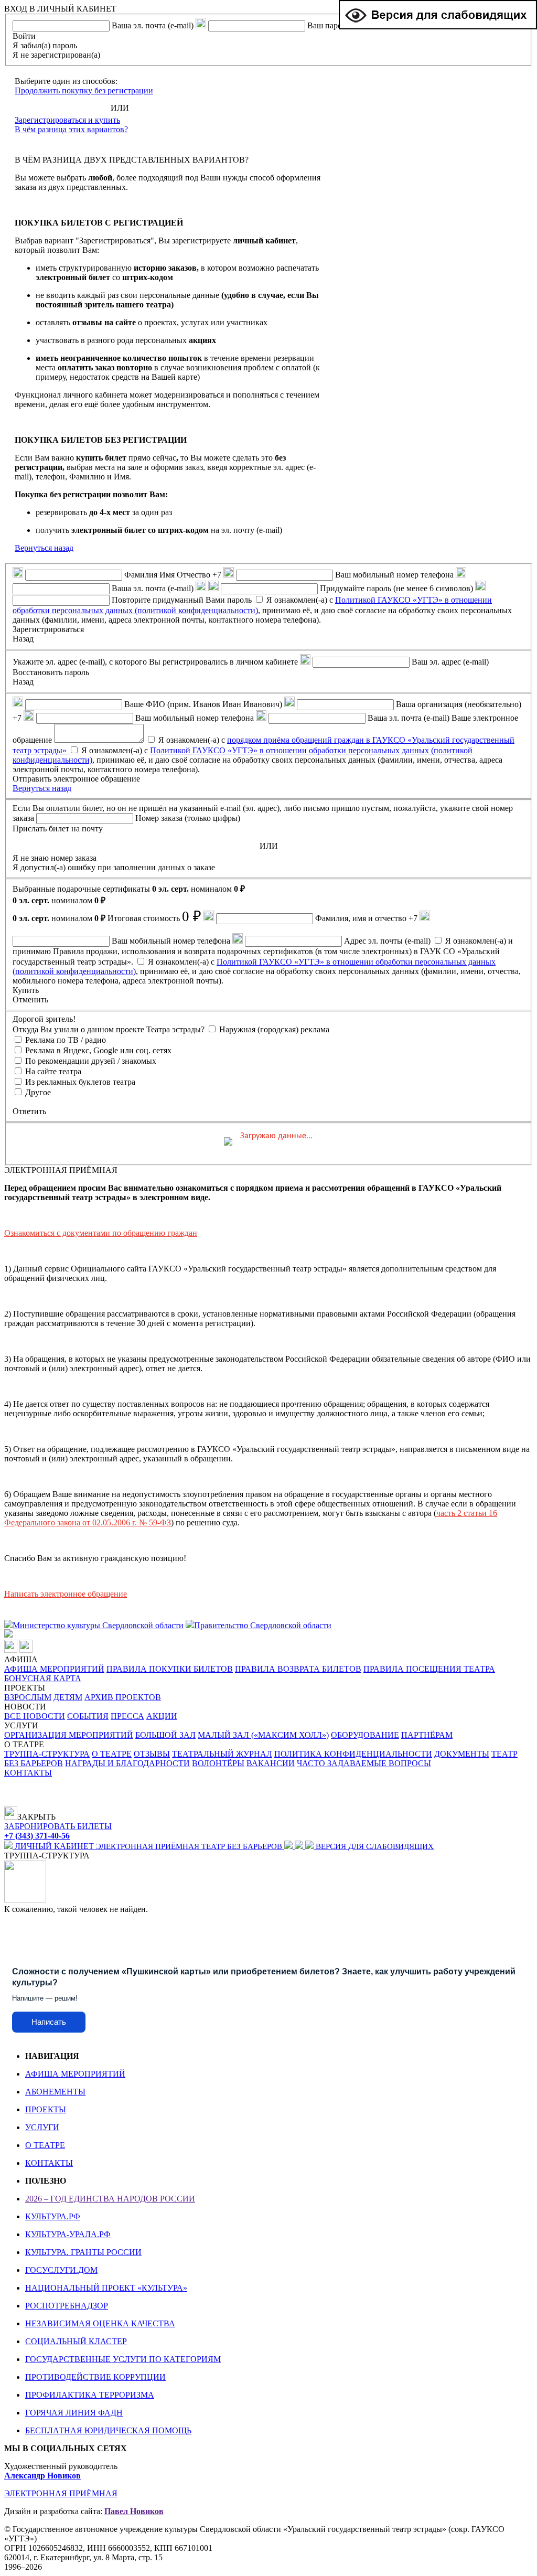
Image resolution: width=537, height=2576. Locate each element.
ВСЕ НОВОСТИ (35, 1716)
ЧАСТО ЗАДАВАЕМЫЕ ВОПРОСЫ (364, 1763)
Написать (49, 2022)
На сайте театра (53, 1071)
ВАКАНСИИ (271, 1763)
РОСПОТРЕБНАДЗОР (67, 2306)
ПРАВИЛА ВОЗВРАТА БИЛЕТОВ (298, 1669)
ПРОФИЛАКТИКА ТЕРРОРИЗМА (90, 2395)
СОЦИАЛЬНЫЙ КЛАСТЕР (76, 2341)
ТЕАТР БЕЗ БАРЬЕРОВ (243, 1846)
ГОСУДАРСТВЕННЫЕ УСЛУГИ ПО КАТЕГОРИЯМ (123, 2359)
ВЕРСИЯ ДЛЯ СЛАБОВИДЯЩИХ (374, 1846)
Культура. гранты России (83, 2252)
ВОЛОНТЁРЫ (218, 1763)
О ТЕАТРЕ (112, 1754)
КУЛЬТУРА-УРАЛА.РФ (68, 2234)
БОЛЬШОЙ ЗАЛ (165, 1735)
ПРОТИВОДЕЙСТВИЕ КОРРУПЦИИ (95, 2377)
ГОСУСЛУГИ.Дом (61, 2270)
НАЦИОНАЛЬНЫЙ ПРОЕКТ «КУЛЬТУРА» (106, 2288)
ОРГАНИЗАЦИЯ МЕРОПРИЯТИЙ (69, 1735)
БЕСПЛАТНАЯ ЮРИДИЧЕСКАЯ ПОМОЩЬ (108, 2430)
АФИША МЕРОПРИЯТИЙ (54, 1669)
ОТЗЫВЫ (152, 1754)
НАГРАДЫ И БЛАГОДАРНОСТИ (127, 1763)
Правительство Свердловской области (263, 1625)
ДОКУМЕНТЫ (462, 1754)
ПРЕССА (127, 1716)
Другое (38, 1092)
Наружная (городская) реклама (274, 1029)
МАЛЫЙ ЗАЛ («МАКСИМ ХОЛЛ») (263, 1735)
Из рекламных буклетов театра (80, 1082)
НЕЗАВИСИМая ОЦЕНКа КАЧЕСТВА (100, 2323)
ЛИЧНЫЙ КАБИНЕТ (54, 1846)
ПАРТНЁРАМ (427, 1735)
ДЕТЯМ (68, 1697)
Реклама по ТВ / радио (66, 1040)
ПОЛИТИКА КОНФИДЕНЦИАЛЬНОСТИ (353, 1754)
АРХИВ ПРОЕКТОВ (123, 1697)
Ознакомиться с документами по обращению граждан (101, 1233)
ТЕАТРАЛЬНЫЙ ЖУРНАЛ (222, 1754)
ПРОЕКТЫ (46, 2109)
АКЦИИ (162, 1716)
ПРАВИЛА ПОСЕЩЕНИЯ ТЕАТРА (429, 1669)
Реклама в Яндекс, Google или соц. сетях (98, 1050)
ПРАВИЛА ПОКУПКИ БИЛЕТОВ (170, 1669)
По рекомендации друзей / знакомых (91, 1061)
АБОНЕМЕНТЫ (55, 2092)
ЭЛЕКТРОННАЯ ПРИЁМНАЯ (149, 1846)
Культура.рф (53, 2216)
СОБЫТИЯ (88, 1716)
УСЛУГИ (42, 2127)
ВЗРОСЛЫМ (28, 1697)
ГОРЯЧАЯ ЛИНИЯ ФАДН (74, 2413)
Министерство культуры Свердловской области (98, 1625)
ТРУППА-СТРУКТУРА (47, 1754)
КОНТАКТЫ (28, 1773)
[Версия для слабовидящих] (438, 26)
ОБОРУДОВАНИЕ (365, 1735)
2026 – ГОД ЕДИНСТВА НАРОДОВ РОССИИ (110, 2199)
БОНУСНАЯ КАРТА (43, 1678)
